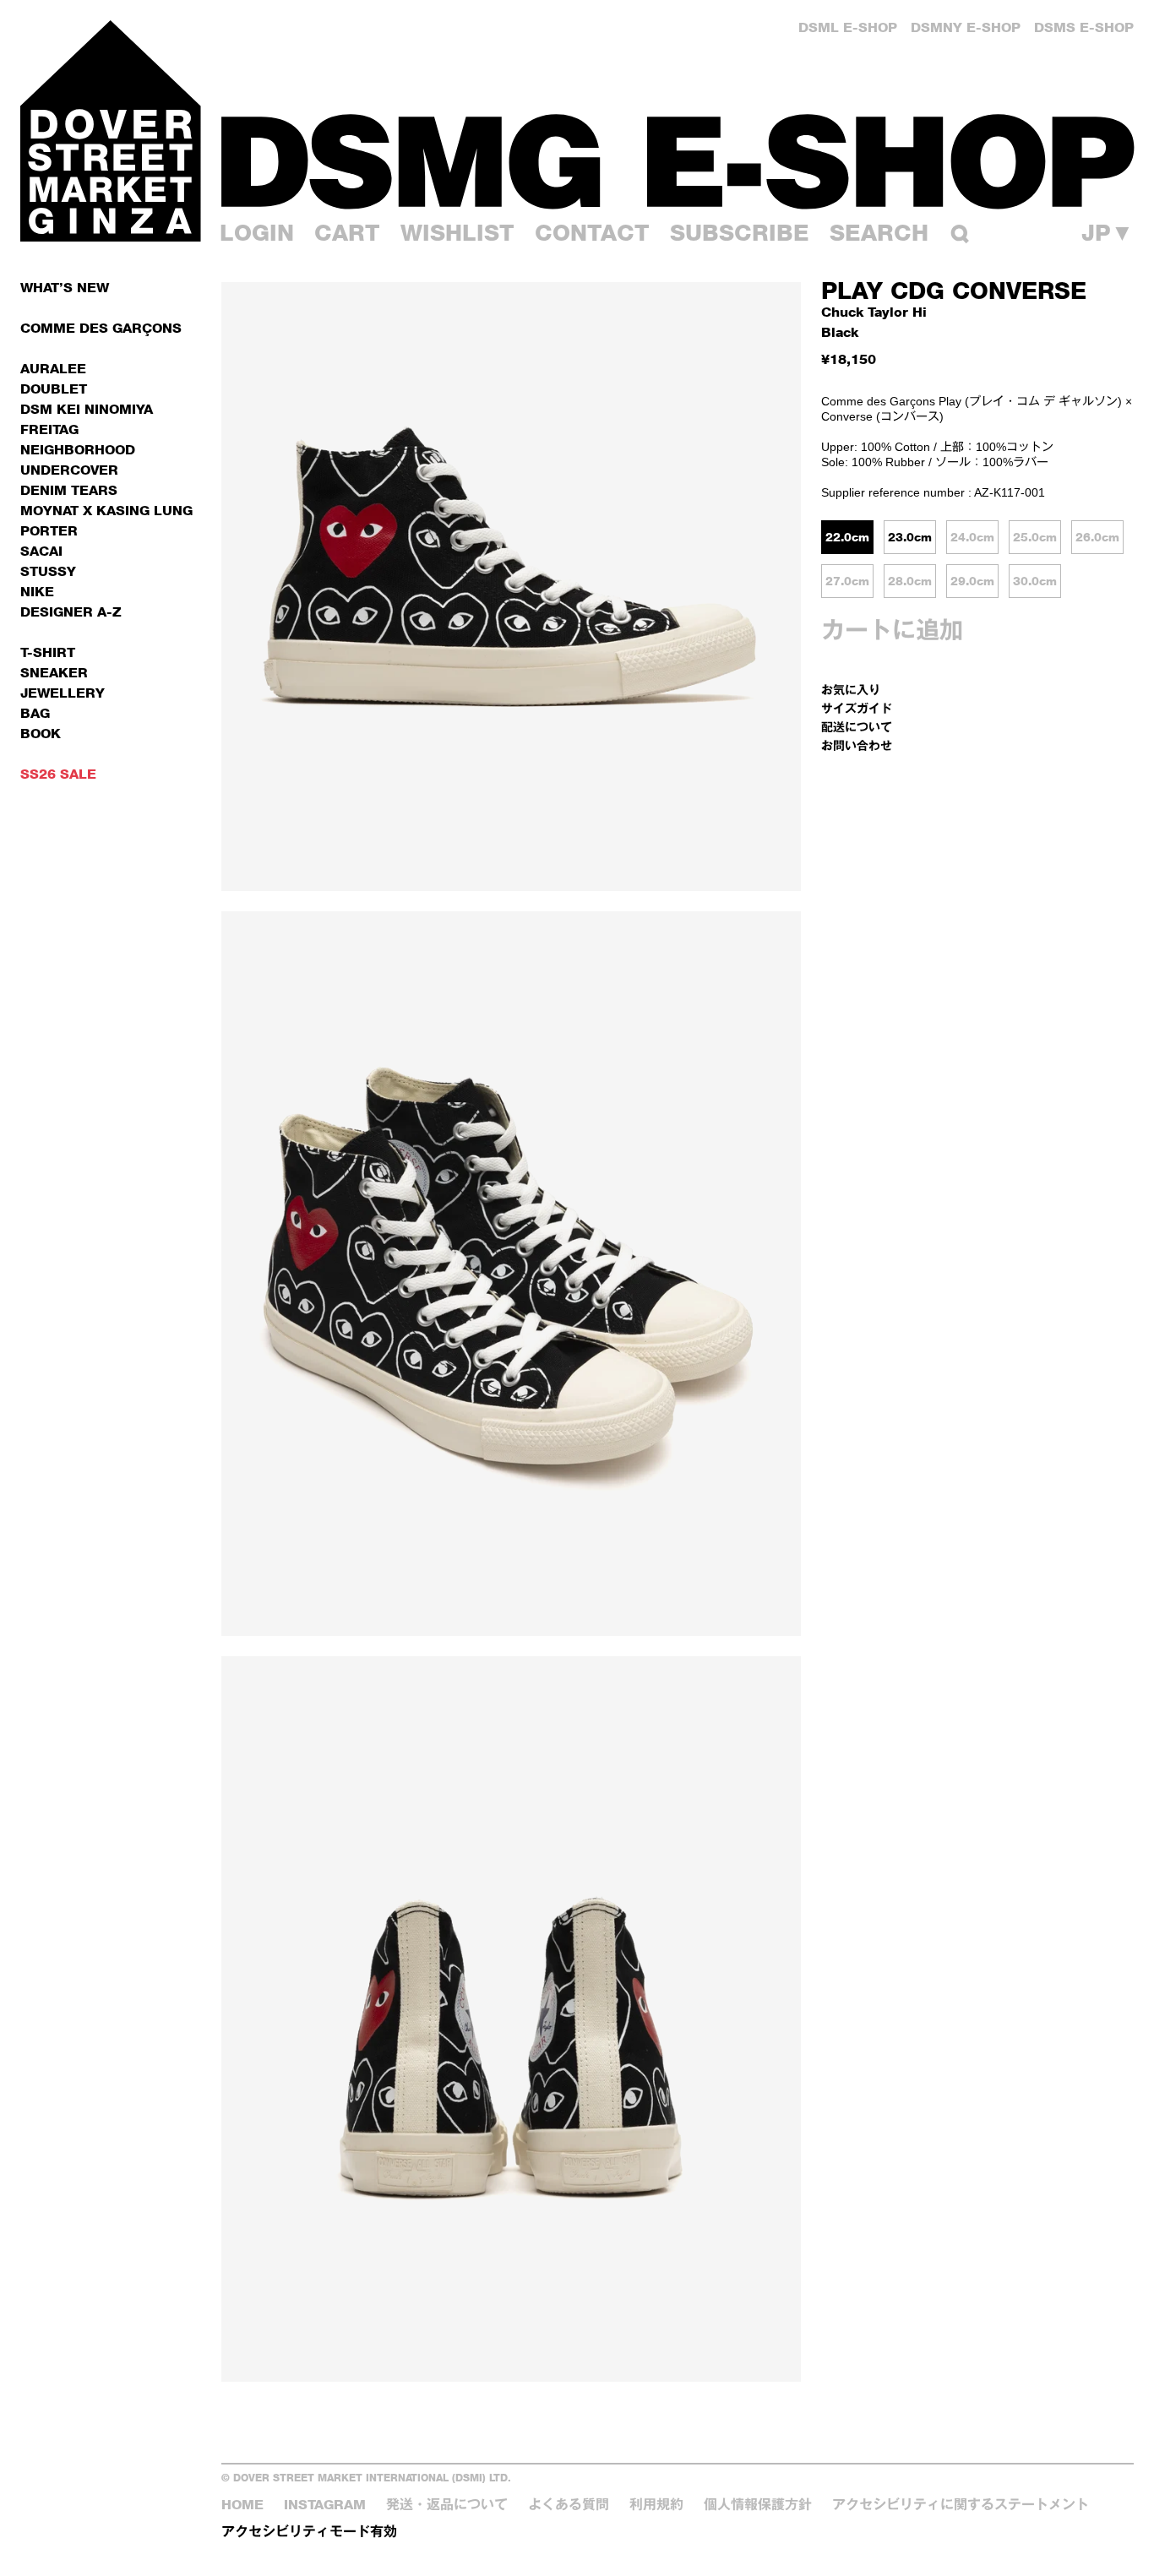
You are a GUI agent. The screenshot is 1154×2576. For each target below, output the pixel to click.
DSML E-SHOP (848, 27)
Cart (347, 233)
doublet (54, 389)
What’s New (65, 288)
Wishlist (457, 233)
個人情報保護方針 (758, 2505)
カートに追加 (892, 630)
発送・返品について (447, 2505)
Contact (592, 233)
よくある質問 (569, 2505)
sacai (41, 551)
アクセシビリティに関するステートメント (961, 2505)
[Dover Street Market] (111, 131)
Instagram (325, 2505)
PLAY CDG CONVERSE (954, 291)
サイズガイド (857, 708)
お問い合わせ (857, 745)
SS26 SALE (58, 774)
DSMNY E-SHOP (966, 27)
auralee (53, 369)
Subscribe (740, 233)
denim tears (69, 490)
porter (49, 531)
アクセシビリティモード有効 (309, 2532)
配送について (857, 727)
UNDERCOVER (69, 470)
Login (257, 233)
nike (37, 592)
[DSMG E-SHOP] (678, 161)
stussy (48, 571)
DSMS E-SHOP (1084, 27)
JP (1108, 234)
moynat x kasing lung (106, 511)
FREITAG (49, 429)
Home (242, 2505)
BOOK (41, 734)
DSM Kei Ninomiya (87, 409)
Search (879, 233)
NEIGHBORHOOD (78, 450)
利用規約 (656, 2505)
